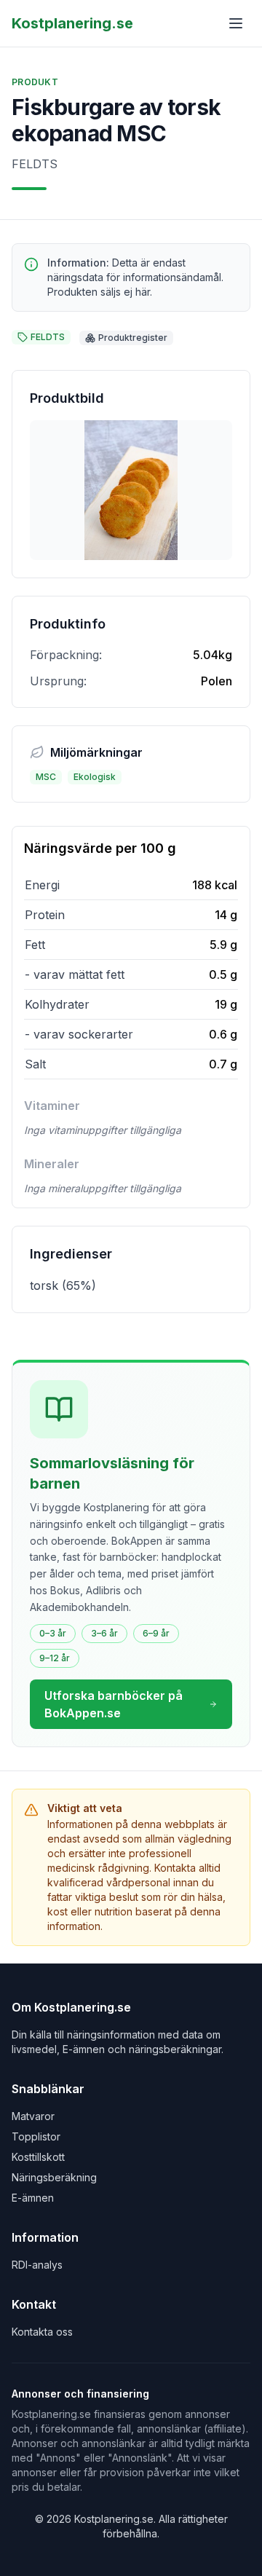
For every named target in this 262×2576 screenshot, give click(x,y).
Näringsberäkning (54, 2177)
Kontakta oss (42, 2332)
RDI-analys (37, 2265)
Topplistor (36, 2136)
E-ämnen (33, 2198)
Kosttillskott (38, 2157)
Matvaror (33, 2116)
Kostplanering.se (72, 23)
